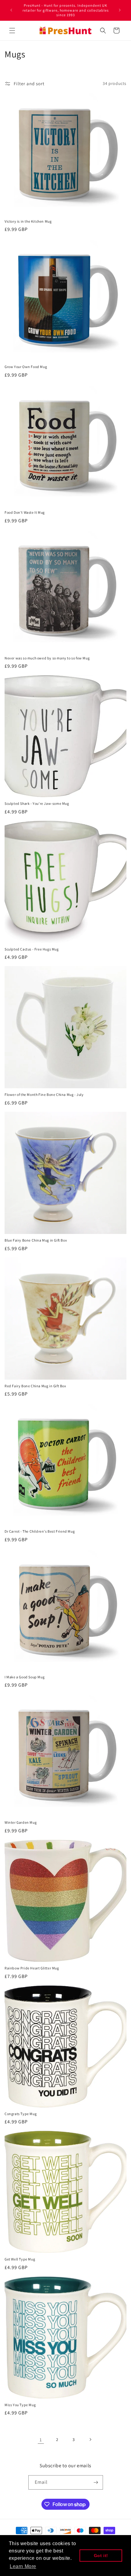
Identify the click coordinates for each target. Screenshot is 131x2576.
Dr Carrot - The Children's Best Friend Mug (40, 1531)
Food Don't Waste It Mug (25, 512)
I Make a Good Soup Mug (25, 1677)
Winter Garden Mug (21, 1822)
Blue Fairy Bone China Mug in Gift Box (36, 1240)
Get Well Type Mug (20, 2259)
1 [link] (41, 2440)
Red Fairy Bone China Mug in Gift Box (35, 1386)
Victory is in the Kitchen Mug (28, 221)
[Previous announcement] (11, 10)
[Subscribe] (96, 2482)
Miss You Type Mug (20, 2405)
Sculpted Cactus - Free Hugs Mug (32, 949)
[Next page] (90, 2439)
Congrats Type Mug (21, 2114)
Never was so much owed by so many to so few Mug (47, 658)
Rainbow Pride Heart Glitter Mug (32, 1968)
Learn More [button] (23, 2566)
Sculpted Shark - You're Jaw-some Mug (37, 803)
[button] (12, 31)
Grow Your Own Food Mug (26, 367)
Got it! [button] (101, 2556)
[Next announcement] (120, 10)
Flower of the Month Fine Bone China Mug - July (44, 1095)
